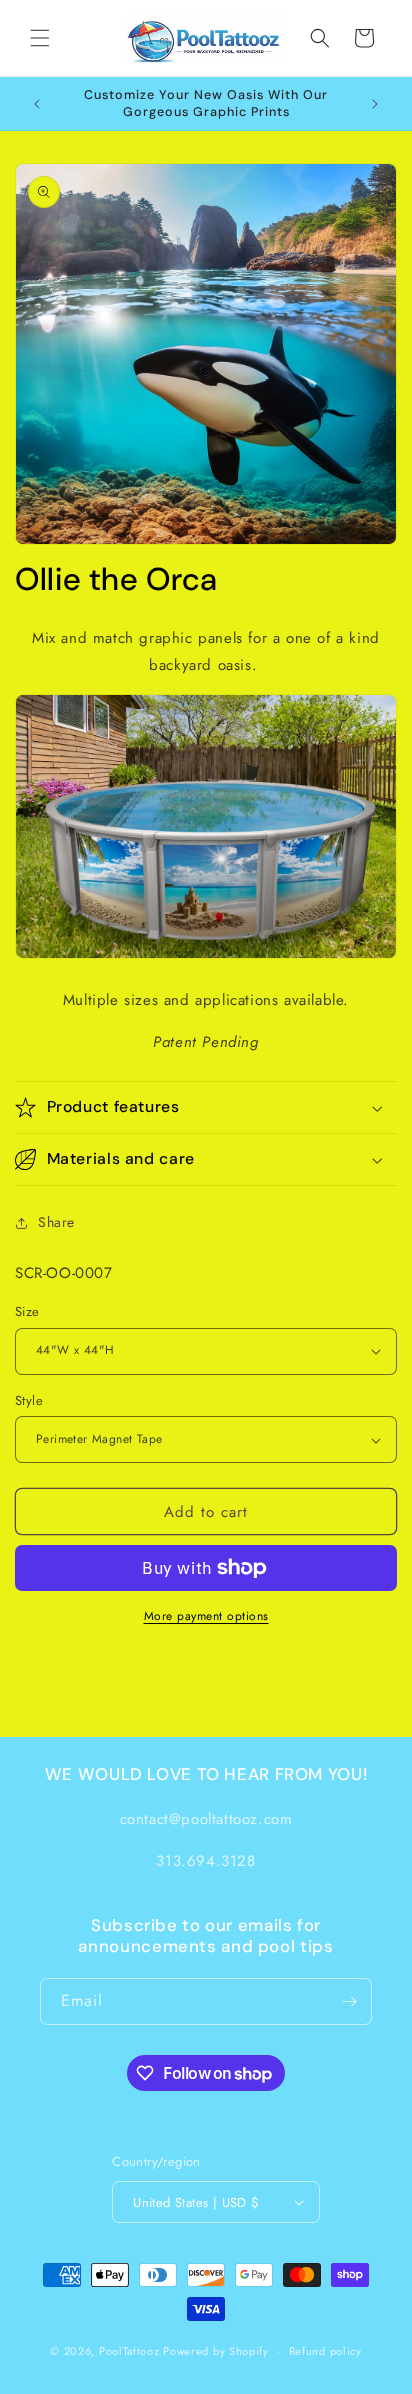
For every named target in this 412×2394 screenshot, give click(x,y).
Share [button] (56, 1222)
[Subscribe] (349, 2001)
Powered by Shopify (216, 2351)
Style (29, 1400)
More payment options (206, 1616)
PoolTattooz (129, 2351)
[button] (40, 38)
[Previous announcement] (37, 104)
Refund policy (325, 2351)
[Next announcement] (375, 104)
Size (27, 1311)
